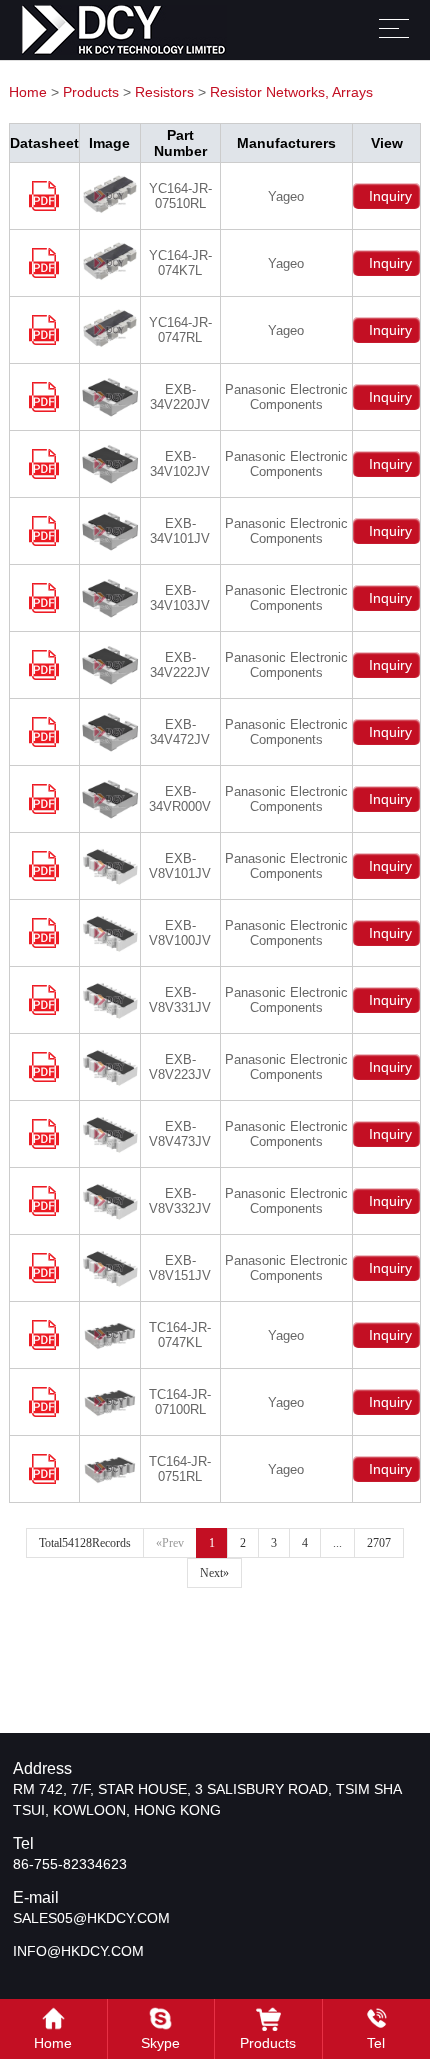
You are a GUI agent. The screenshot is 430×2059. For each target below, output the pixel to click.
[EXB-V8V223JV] (44, 1077)
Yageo (286, 196)
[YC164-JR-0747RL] (44, 340)
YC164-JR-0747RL (180, 330)
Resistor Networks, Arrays (291, 92)
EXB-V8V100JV (180, 933)
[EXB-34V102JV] (44, 474)
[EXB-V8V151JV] (44, 1278)
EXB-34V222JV (180, 665)
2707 (379, 1543)
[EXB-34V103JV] (44, 608)
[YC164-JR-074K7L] (44, 273)
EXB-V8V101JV (180, 866)
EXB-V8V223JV (180, 1067)
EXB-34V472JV (180, 732)
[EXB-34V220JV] (44, 407)
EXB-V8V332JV (180, 1201)
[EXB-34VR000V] (44, 809)
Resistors (164, 92)
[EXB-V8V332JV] (44, 1211)
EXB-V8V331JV (180, 1000)
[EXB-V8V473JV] (44, 1144)
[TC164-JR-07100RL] (44, 1412)
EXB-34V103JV (180, 598)
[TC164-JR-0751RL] (44, 1479)
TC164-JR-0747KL (180, 1335)
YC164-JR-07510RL (180, 196)
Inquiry (386, 196)
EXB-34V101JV (180, 531)
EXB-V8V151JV (180, 1268)
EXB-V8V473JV (180, 1134)
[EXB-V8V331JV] (44, 1010)
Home (28, 92)
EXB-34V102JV (180, 464)
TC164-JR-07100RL (180, 1402)
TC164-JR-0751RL (180, 1469)
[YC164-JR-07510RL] (44, 206)
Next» (214, 1573)
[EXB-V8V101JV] (44, 876)
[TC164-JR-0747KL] (44, 1345)
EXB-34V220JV (180, 397)
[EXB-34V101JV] (44, 541)
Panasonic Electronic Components (286, 397)
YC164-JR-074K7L (180, 263)
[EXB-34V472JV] (44, 742)
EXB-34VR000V (180, 799)
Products (91, 92)
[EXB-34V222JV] (44, 675)
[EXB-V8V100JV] (44, 943)
